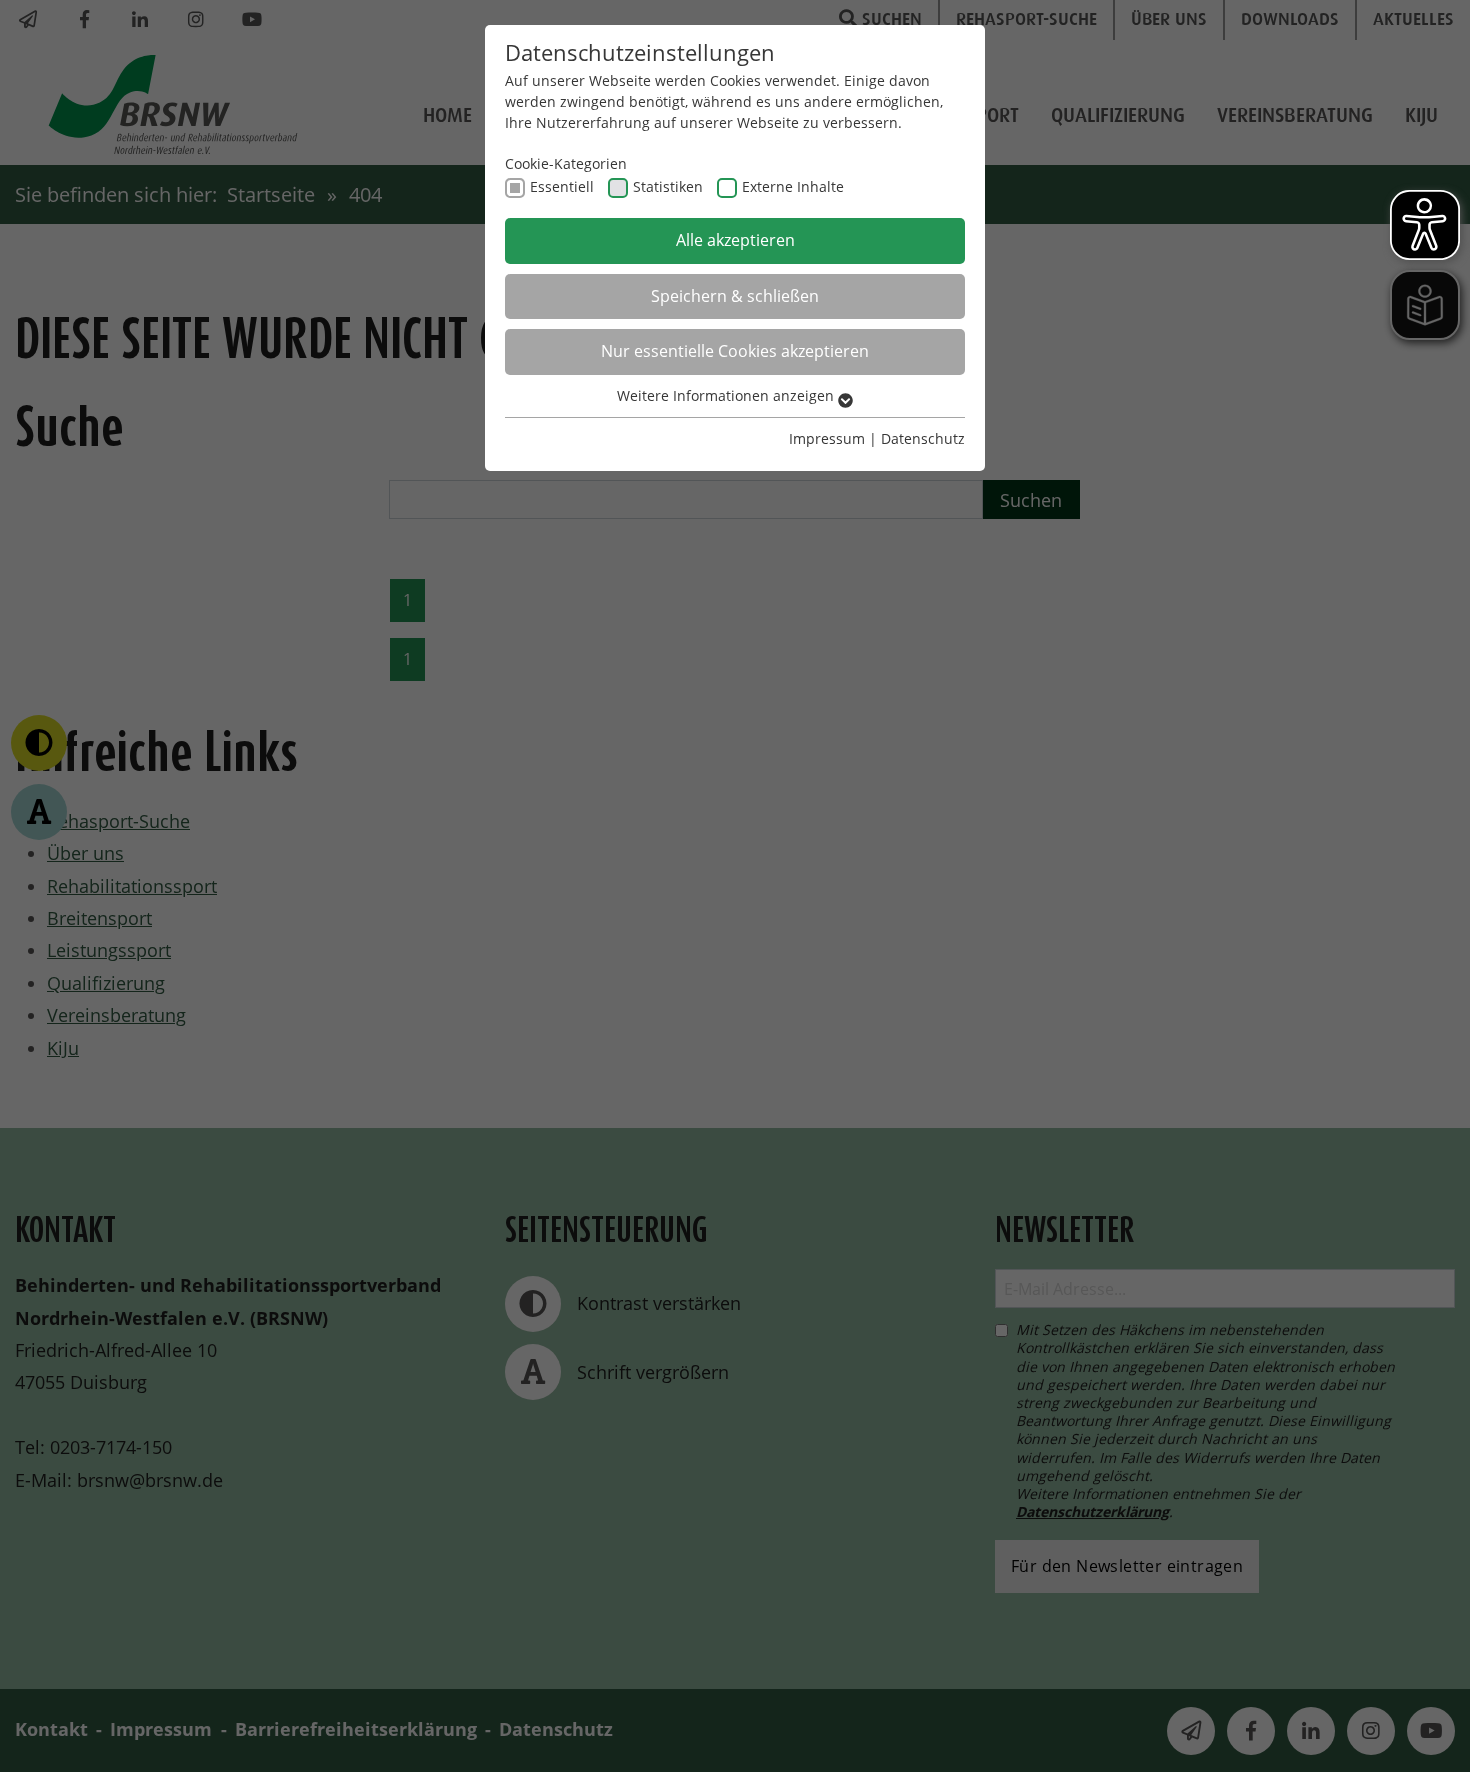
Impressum (827, 438)
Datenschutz (923, 438)
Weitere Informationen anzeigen (727, 395)
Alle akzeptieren (735, 240)
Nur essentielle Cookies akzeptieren (735, 351)
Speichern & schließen (735, 296)
